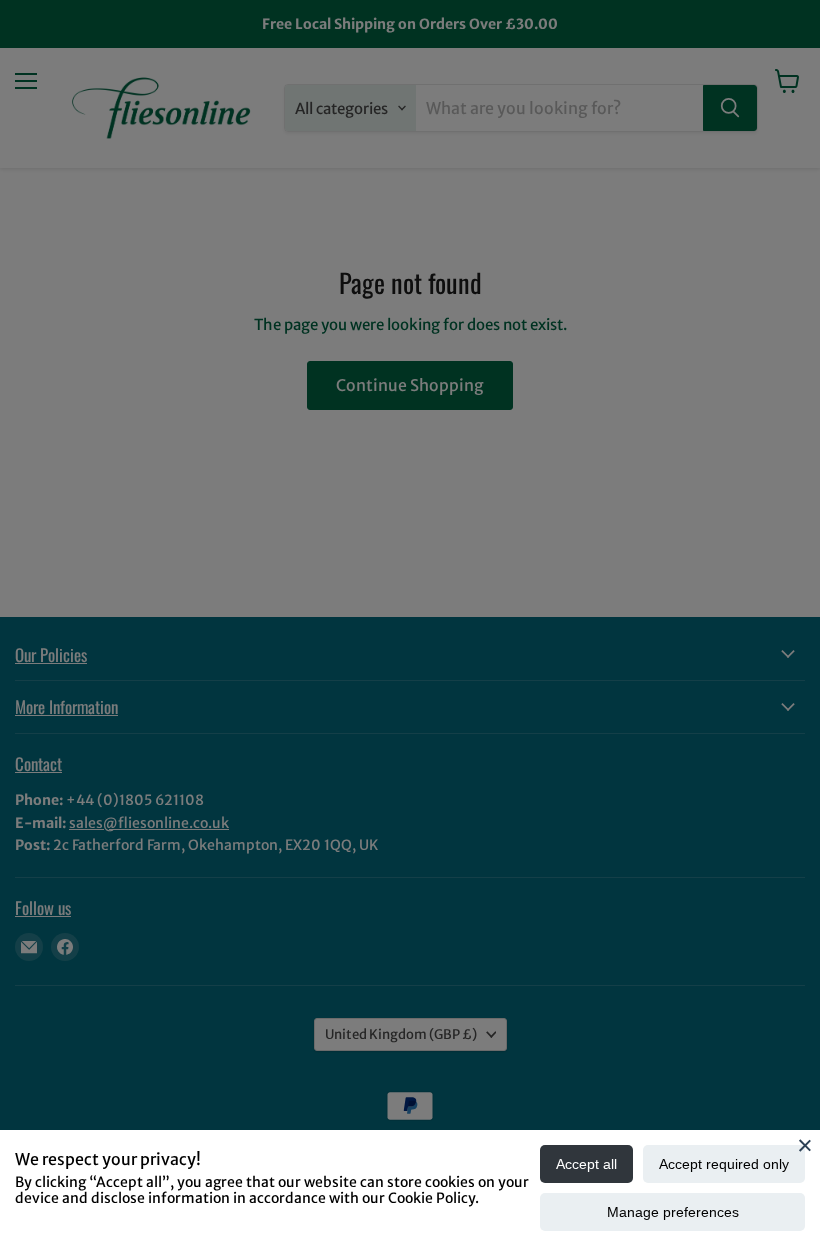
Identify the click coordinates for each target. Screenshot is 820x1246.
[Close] (805, 1145)
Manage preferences (673, 1212)
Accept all (586, 1164)
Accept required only (724, 1164)
